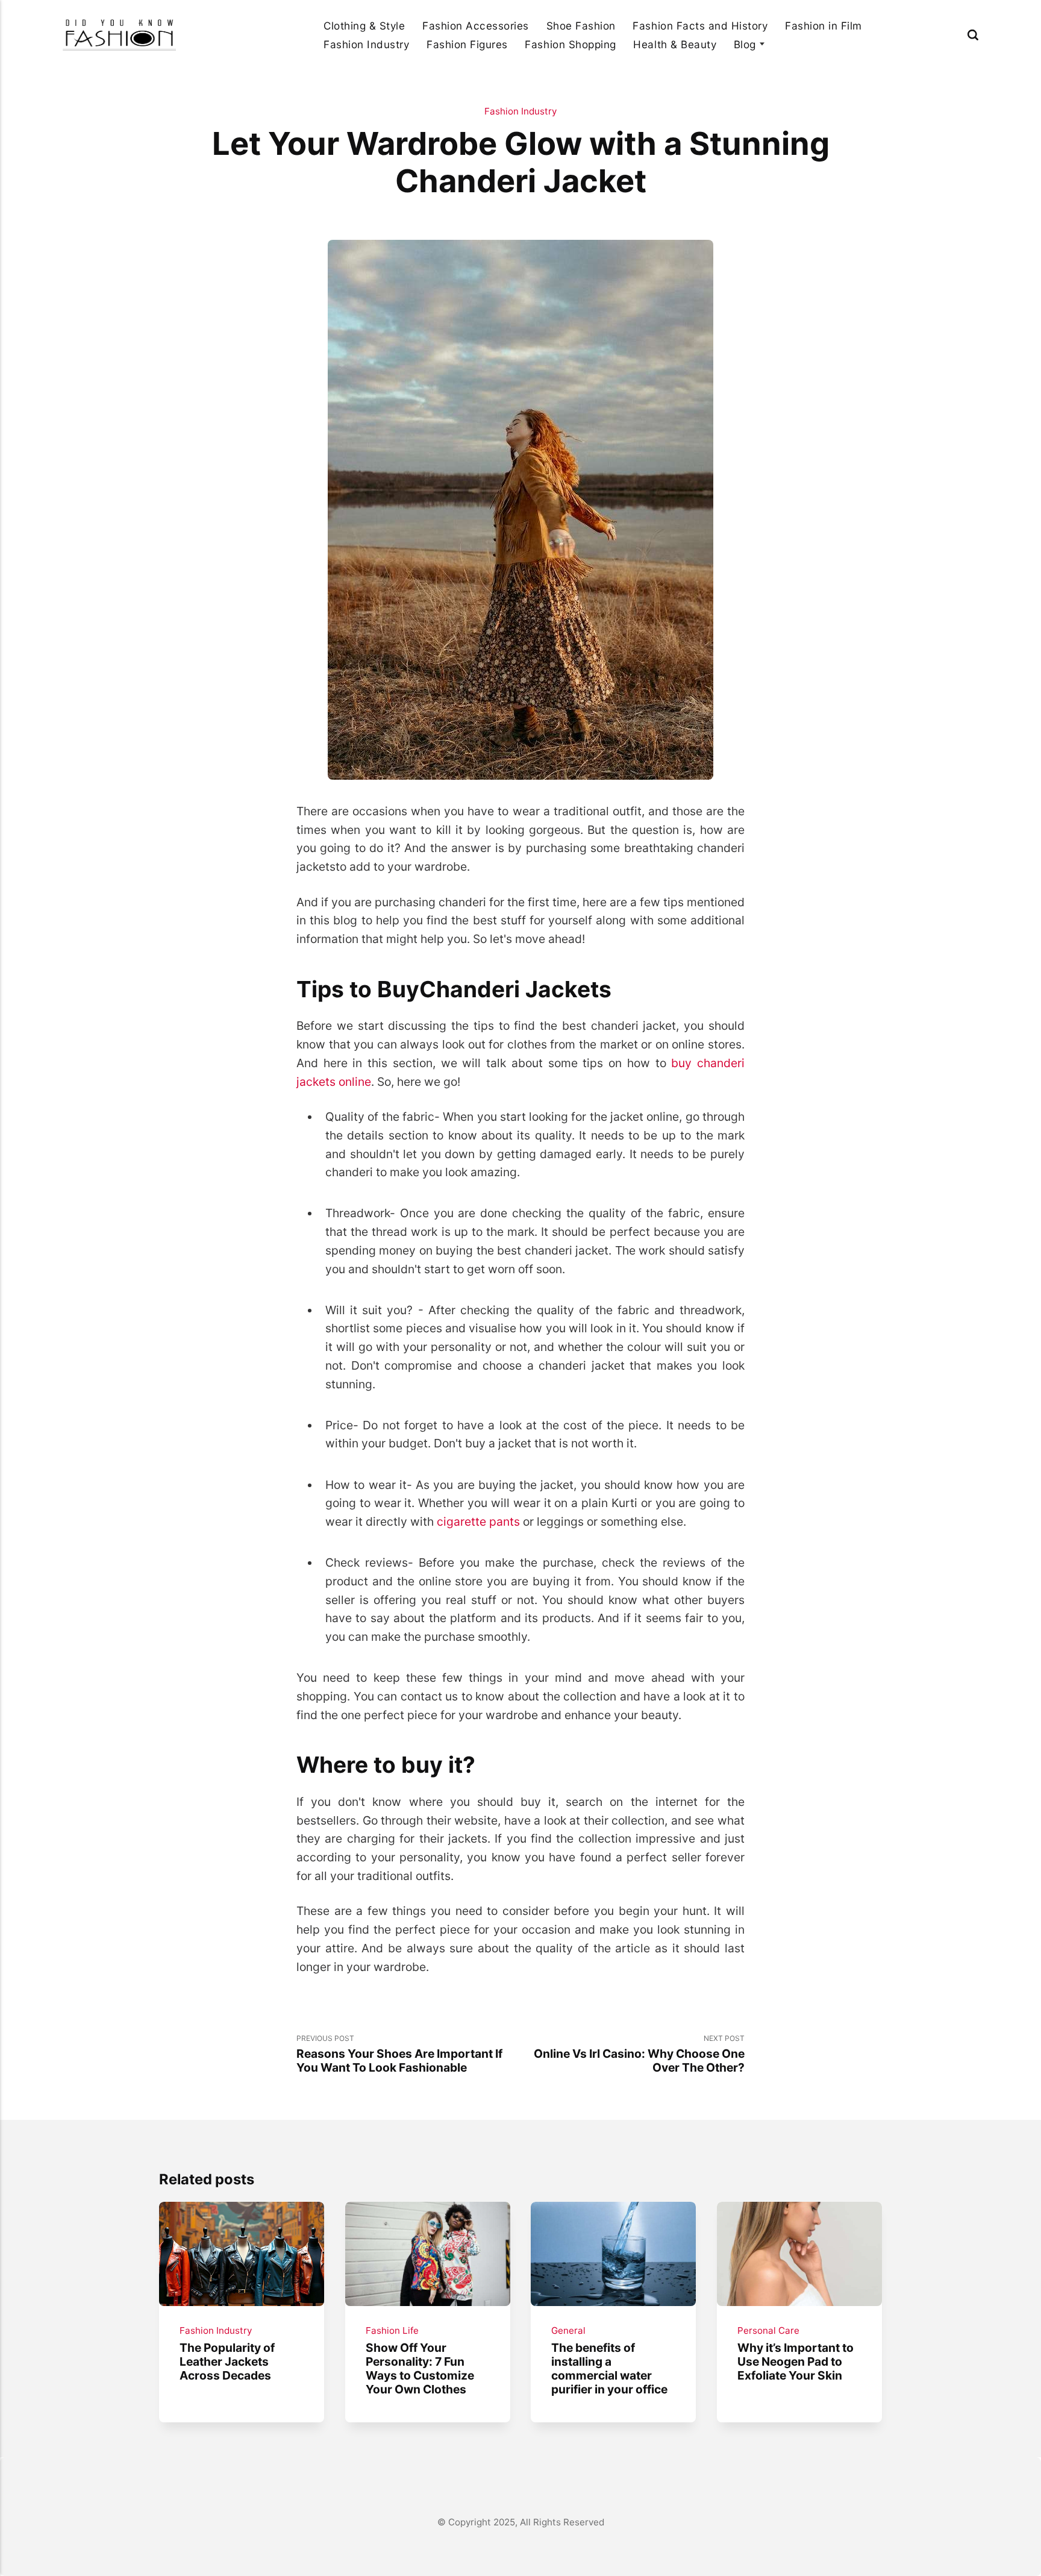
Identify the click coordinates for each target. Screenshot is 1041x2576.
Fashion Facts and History (700, 26)
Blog (745, 44)
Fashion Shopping (570, 44)
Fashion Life (392, 2330)
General (568, 2330)
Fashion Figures (467, 44)
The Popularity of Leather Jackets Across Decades (227, 2361)
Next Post (639, 2054)
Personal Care (768, 2330)
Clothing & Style (364, 26)
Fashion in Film (824, 26)
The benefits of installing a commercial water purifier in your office (609, 2368)
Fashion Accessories (476, 26)
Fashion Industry (366, 44)
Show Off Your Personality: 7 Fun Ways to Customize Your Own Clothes (419, 2368)
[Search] (973, 35)
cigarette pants (478, 1521)
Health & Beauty (675, 44)
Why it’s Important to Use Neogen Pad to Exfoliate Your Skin (796, 2361)
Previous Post (399, 2054)
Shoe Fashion (581, 26)
